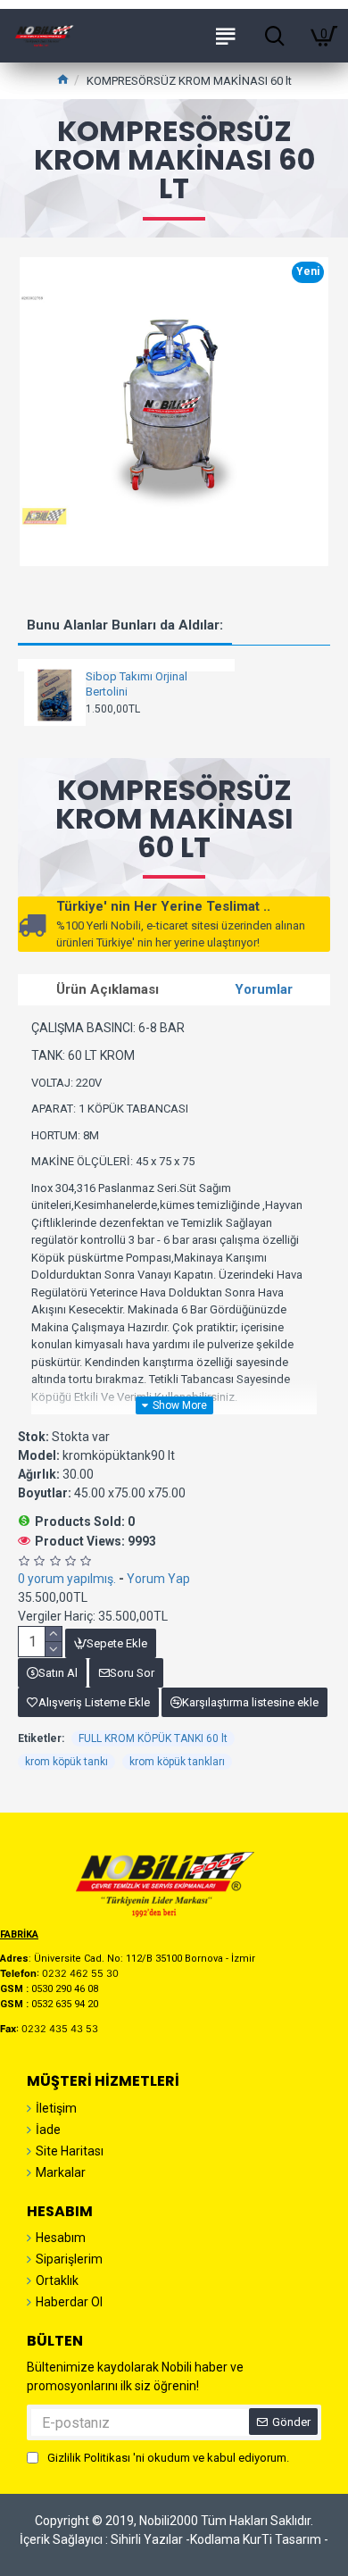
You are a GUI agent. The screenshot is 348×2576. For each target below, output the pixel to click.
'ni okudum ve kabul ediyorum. (168, 2458)
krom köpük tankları (177, 1762)
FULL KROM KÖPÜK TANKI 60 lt (153, 1738)
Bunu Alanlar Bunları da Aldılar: (125, 625)
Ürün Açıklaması (108, 989)
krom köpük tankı (66, 1762)
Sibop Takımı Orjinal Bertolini (137, 684)
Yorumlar (264, 989)
